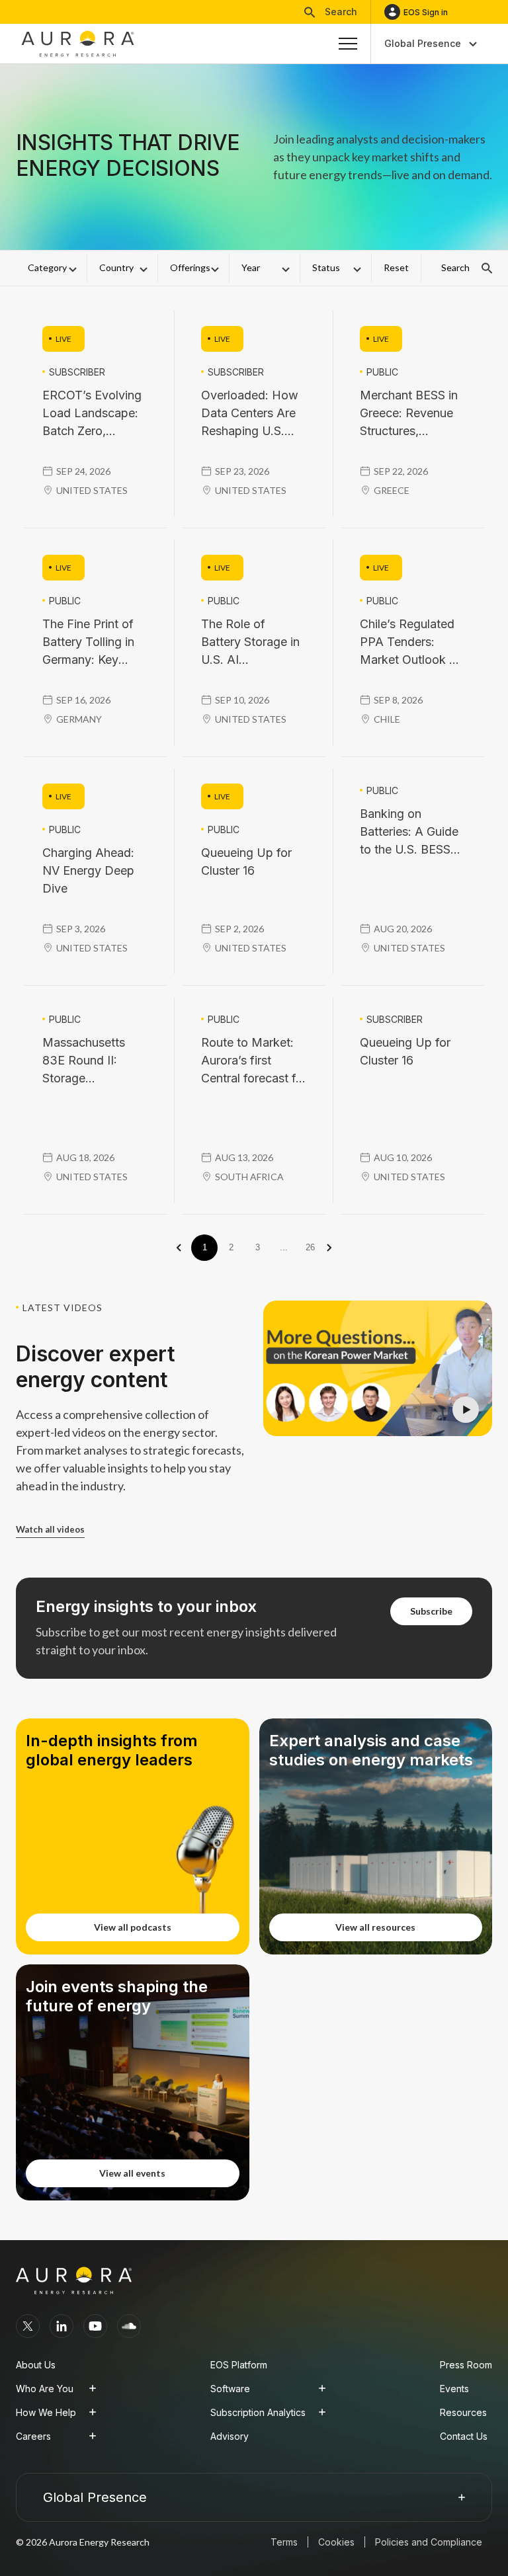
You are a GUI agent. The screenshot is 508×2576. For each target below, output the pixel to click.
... (284, 1247)
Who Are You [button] (45, 2389)
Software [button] (230, 2389)
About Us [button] (36, 2365)
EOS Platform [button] (239, 2365)
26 (310, 1247)
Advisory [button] (230, 2436)
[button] (331, 12)
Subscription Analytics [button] (258, 2412)
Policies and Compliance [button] (429, 2542)
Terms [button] (284, 2542)
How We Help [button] (46, 2412)
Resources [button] (463, 2412)
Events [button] (454, 2389)
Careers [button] (33, 2436)
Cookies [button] (336, 2542)
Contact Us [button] (464, 2436)
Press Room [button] (466, 2365)
